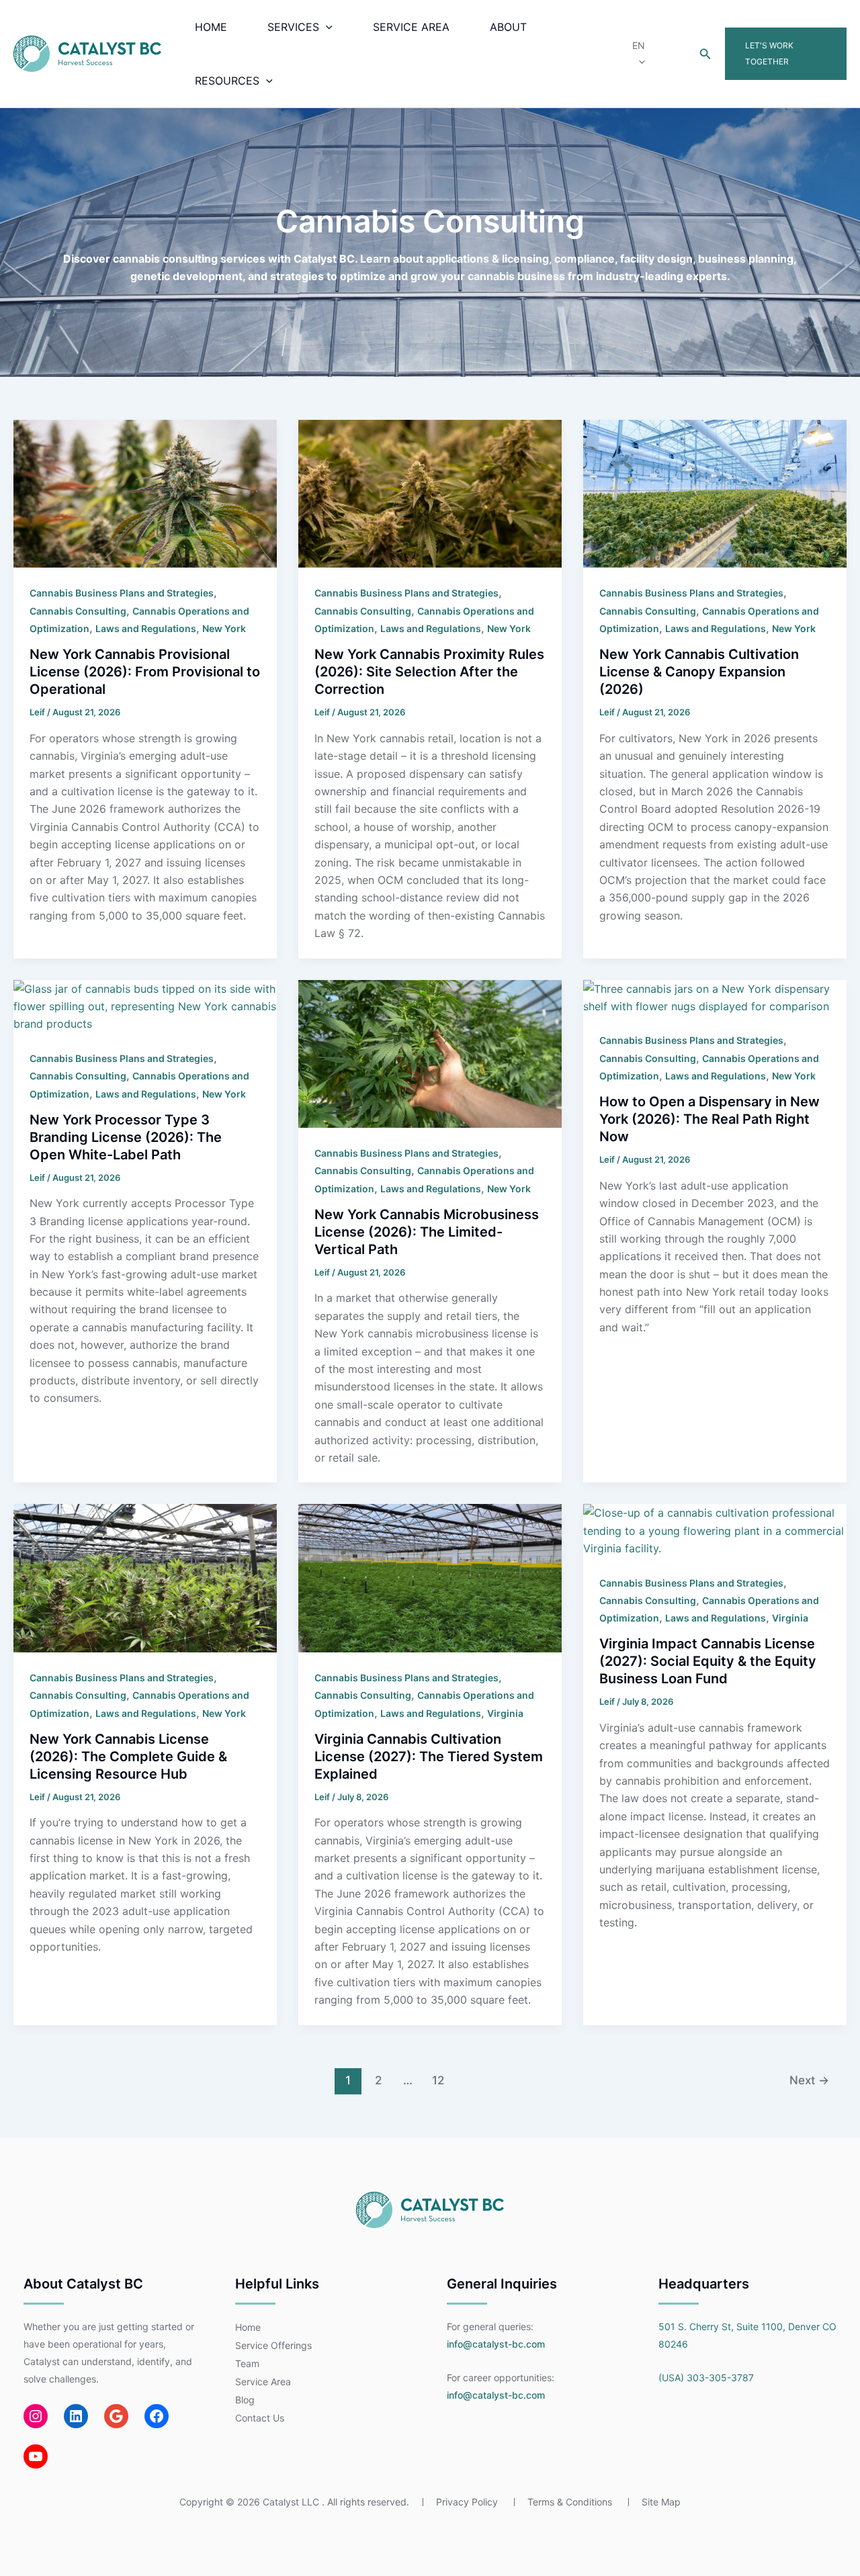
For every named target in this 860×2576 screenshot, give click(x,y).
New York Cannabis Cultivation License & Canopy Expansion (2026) (699, 672)
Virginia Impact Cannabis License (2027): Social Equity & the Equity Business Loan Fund (708, 1661)
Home (211, 27)
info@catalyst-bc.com (496, 2344)
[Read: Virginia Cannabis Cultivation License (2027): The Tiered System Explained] (430, 1577)
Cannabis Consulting (78, 611)
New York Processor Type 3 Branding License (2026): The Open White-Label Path (126, 1137)
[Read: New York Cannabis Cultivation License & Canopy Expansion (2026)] (715, 493)
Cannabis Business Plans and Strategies (122, 593)
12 (438, 2080)
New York (224, 628)
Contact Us (260, 2418)
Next (809, 2080)
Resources (227, 81)
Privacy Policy (467, 2502)
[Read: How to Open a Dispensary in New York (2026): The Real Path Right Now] (715, 996)
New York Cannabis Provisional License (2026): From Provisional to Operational (145, 672)
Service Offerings (273, 2345)
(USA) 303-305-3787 (706, 2378)
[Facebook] (157, 2416)
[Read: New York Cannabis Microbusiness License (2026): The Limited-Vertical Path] (430, 1053)
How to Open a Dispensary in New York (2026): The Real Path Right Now (709, 1119)
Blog (245, 2400)
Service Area (411, 27)
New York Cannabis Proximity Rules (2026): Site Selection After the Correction (429, 672)
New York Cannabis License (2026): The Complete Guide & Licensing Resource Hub (128, 1757)
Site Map (661, 2502)
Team (247, 2363)
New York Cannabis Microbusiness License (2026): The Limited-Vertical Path (427, 1232)
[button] (326, 27)
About (508, 27)
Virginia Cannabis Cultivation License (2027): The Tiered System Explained (429, 1757)
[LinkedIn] (76, 2416)
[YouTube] (36, 2456)
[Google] (116, 2416)
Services (293, 27)
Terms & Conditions (570, 2502)
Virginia (505, 1713)
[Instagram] (36, 2416)
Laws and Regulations (146, 628)
